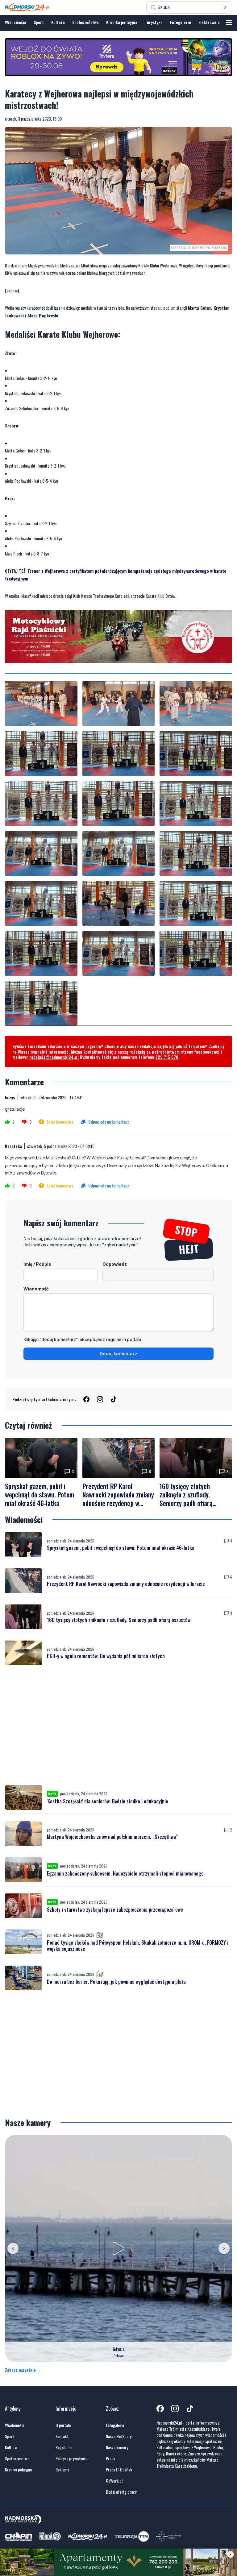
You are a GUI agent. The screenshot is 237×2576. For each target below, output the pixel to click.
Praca (110, 2458)
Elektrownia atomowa (218, 22)
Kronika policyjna (122, 22)
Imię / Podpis (37, 1264)
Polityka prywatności (72, 2458)
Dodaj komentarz (118, 1354)
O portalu (63, 2425)
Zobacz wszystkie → (23, 2370)
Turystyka (154, 22)
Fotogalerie (181, 22)
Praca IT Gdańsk (119, 2470)
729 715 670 (167, 1057)
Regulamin (64, 2447)
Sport (39, 22)
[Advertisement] (118, 1727)
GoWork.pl (114, 2481)
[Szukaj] (225, 7)
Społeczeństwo (85, 22)
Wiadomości (16, 22)
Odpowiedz (115, 1264)
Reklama (62, 2470)
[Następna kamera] (224, 2248)
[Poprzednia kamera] (13, 2248)
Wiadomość (36, 1289)
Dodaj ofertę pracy (121, 2492)
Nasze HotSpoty (119, 2436)
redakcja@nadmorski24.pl (54, 1057)
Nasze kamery (117, 2447)
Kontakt (62, 2436)
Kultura (58, 22)
